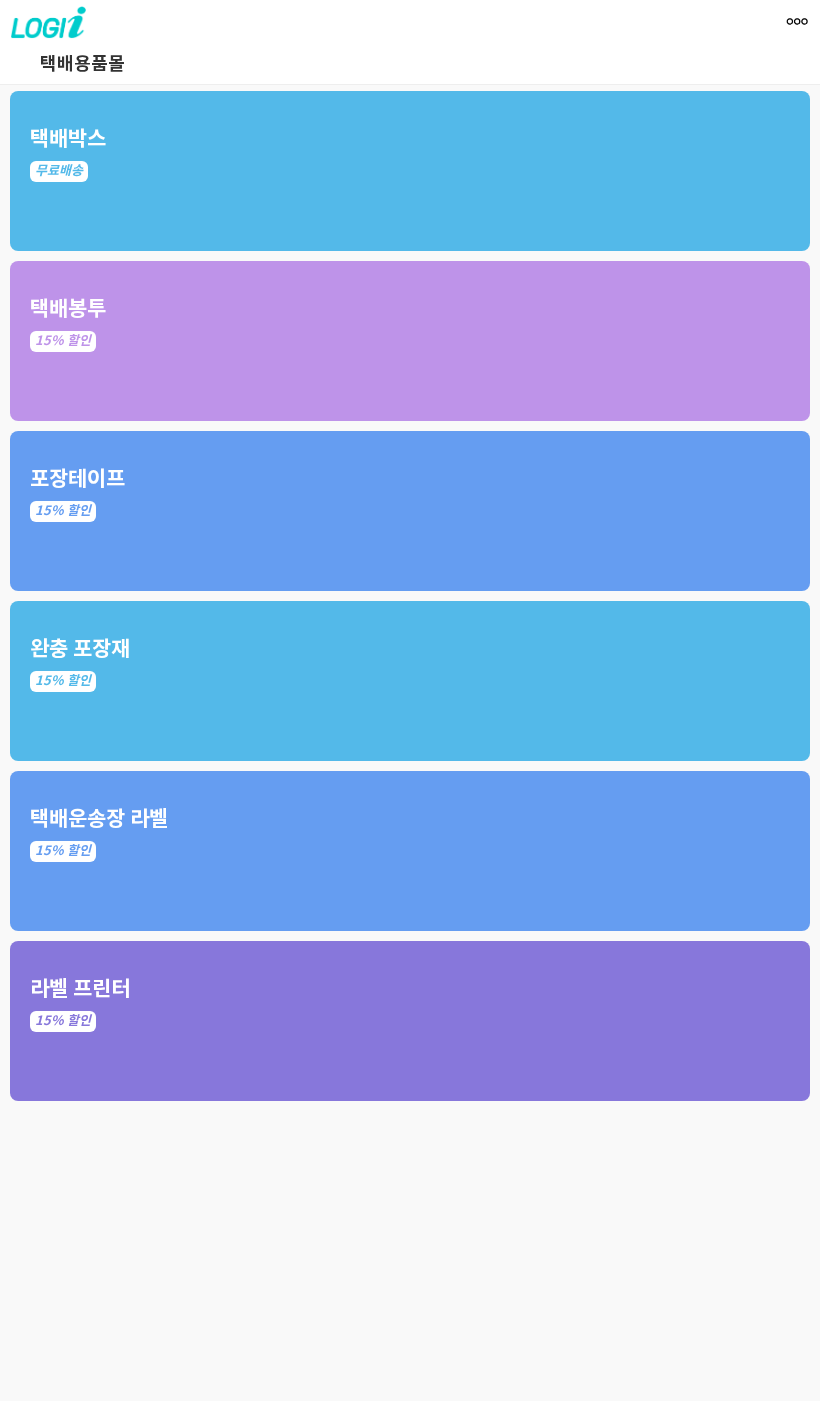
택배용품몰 (82, 64)
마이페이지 (799, 58)
